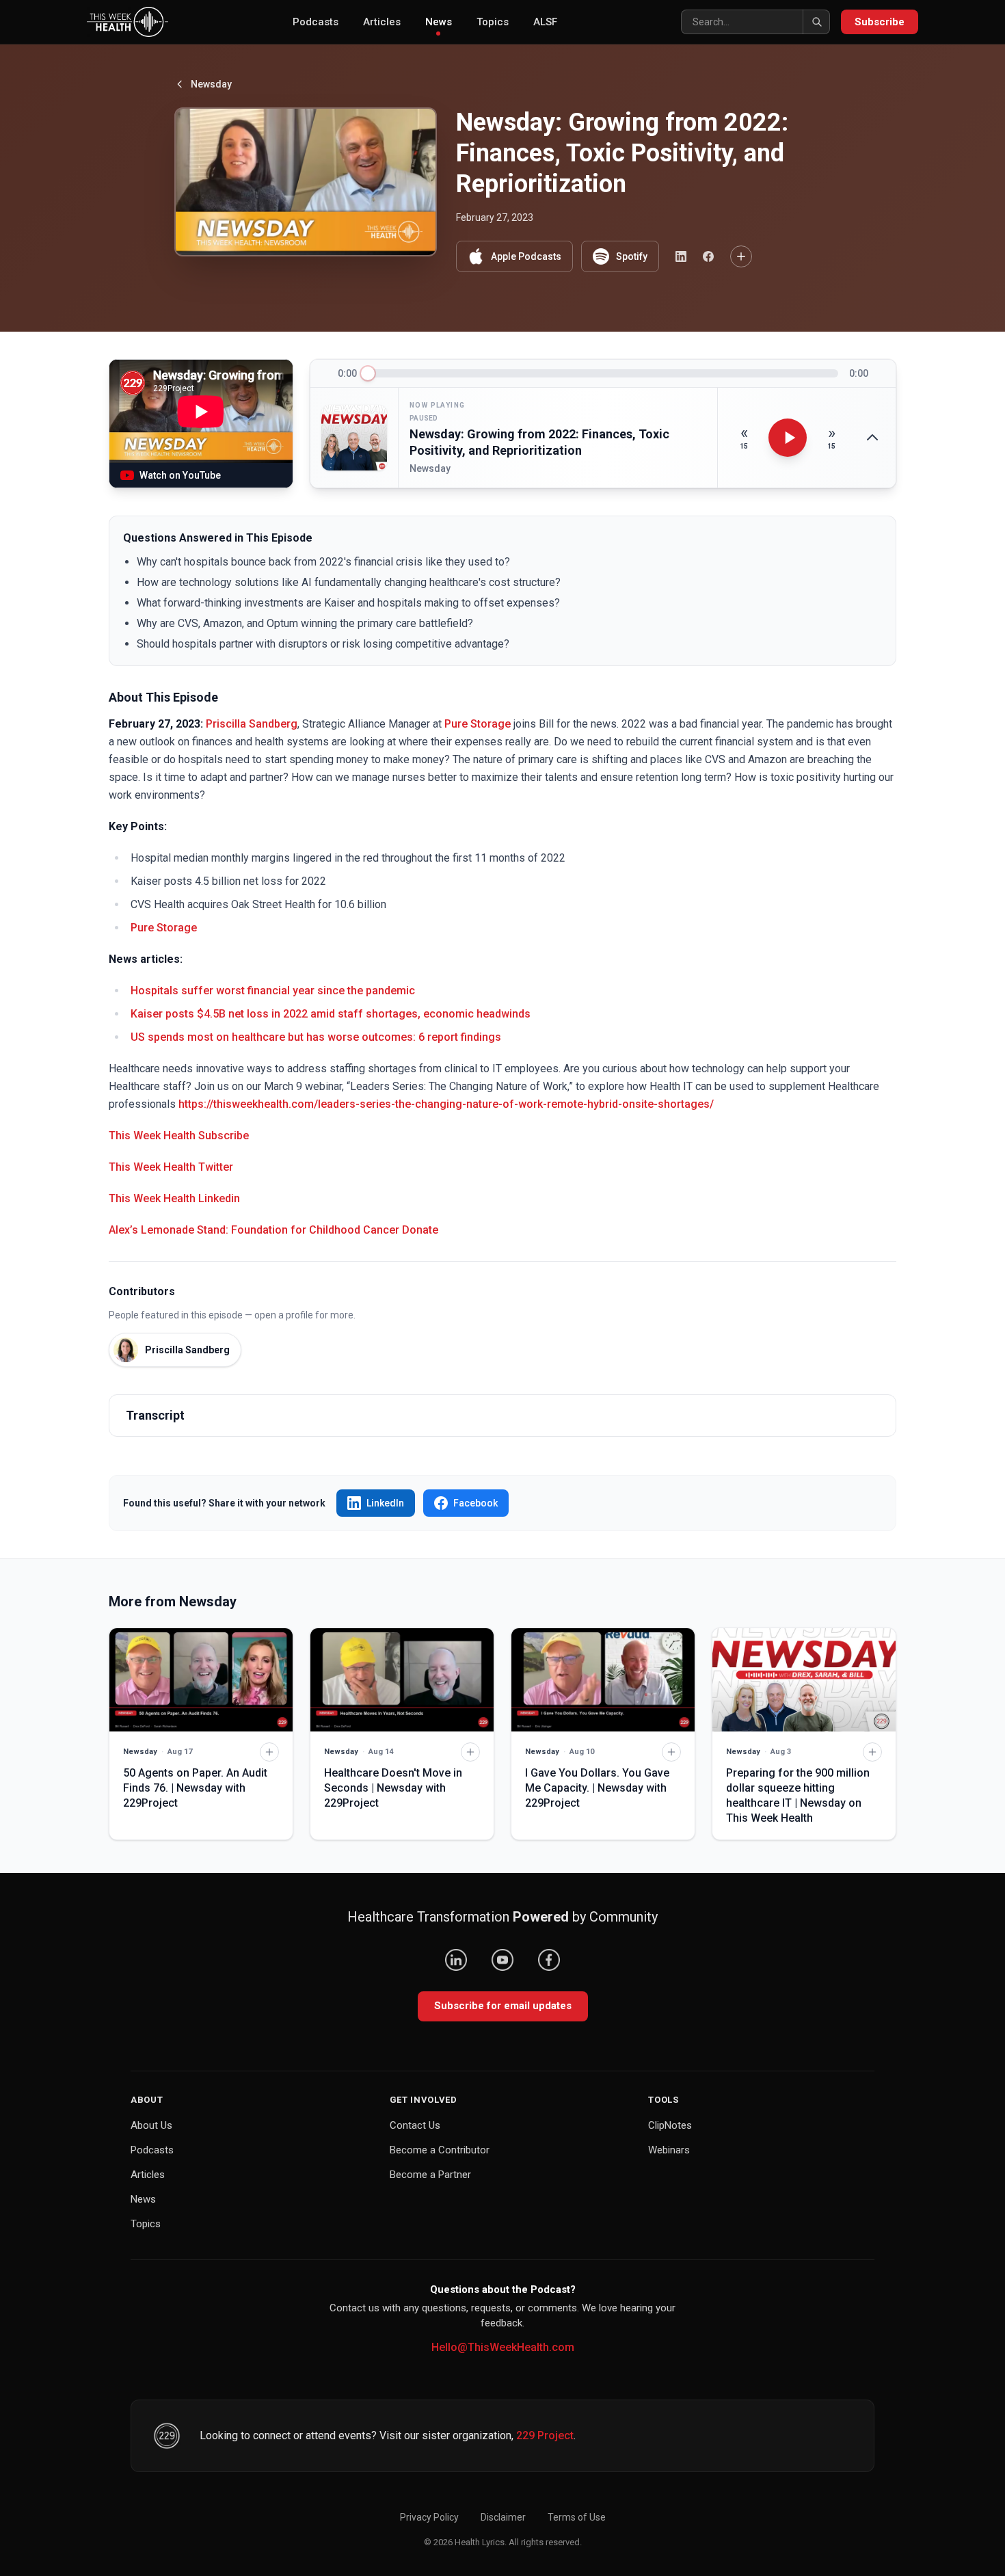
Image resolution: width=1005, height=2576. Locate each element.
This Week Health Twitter (171, 1167)
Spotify (632, 256)
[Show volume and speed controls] (872, 438)
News (439, 22)
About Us (151, 2125)
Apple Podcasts (526, 256)
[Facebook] (549, 1960)
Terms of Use (577, 2517)
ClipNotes (670, 2125)
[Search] (816, 22)
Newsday (211, 84)
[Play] (788, 438)
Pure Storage (478, 724)
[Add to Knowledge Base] (741, 256)
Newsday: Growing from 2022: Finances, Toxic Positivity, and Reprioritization (539, 442)
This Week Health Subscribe (179, 1136)
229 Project (545, 2435)
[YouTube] (502, 1960)
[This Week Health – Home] (128, 22)
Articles (382, 22)
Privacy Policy (429, 2517)
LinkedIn (385, 1503)
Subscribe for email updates (503, 2006)
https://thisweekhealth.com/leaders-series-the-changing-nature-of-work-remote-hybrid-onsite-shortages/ (446, 1104)
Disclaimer (503, 2517)
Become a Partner (430, 2175)
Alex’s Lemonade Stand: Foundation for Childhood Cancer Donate (273, 1230)
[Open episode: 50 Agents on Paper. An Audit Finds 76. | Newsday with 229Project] (201, 1680)
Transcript (155, 1415)
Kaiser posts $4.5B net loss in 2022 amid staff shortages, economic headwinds (332, 1014)
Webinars (669, 2150)
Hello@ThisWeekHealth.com (503, 2347)
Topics (493, 22)
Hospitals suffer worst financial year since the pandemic (274, 991)
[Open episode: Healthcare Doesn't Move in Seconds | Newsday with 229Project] (402, 1680)
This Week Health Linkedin (174, 1198)
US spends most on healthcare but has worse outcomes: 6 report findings (316, 1037)
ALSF (545, 22)
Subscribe (880, 22)
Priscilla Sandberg (252, 724)
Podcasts (316, 22)
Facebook (475, 1503)
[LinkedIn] (456, 1960)
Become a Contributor (440, 2150)
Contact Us (415, 2125)
